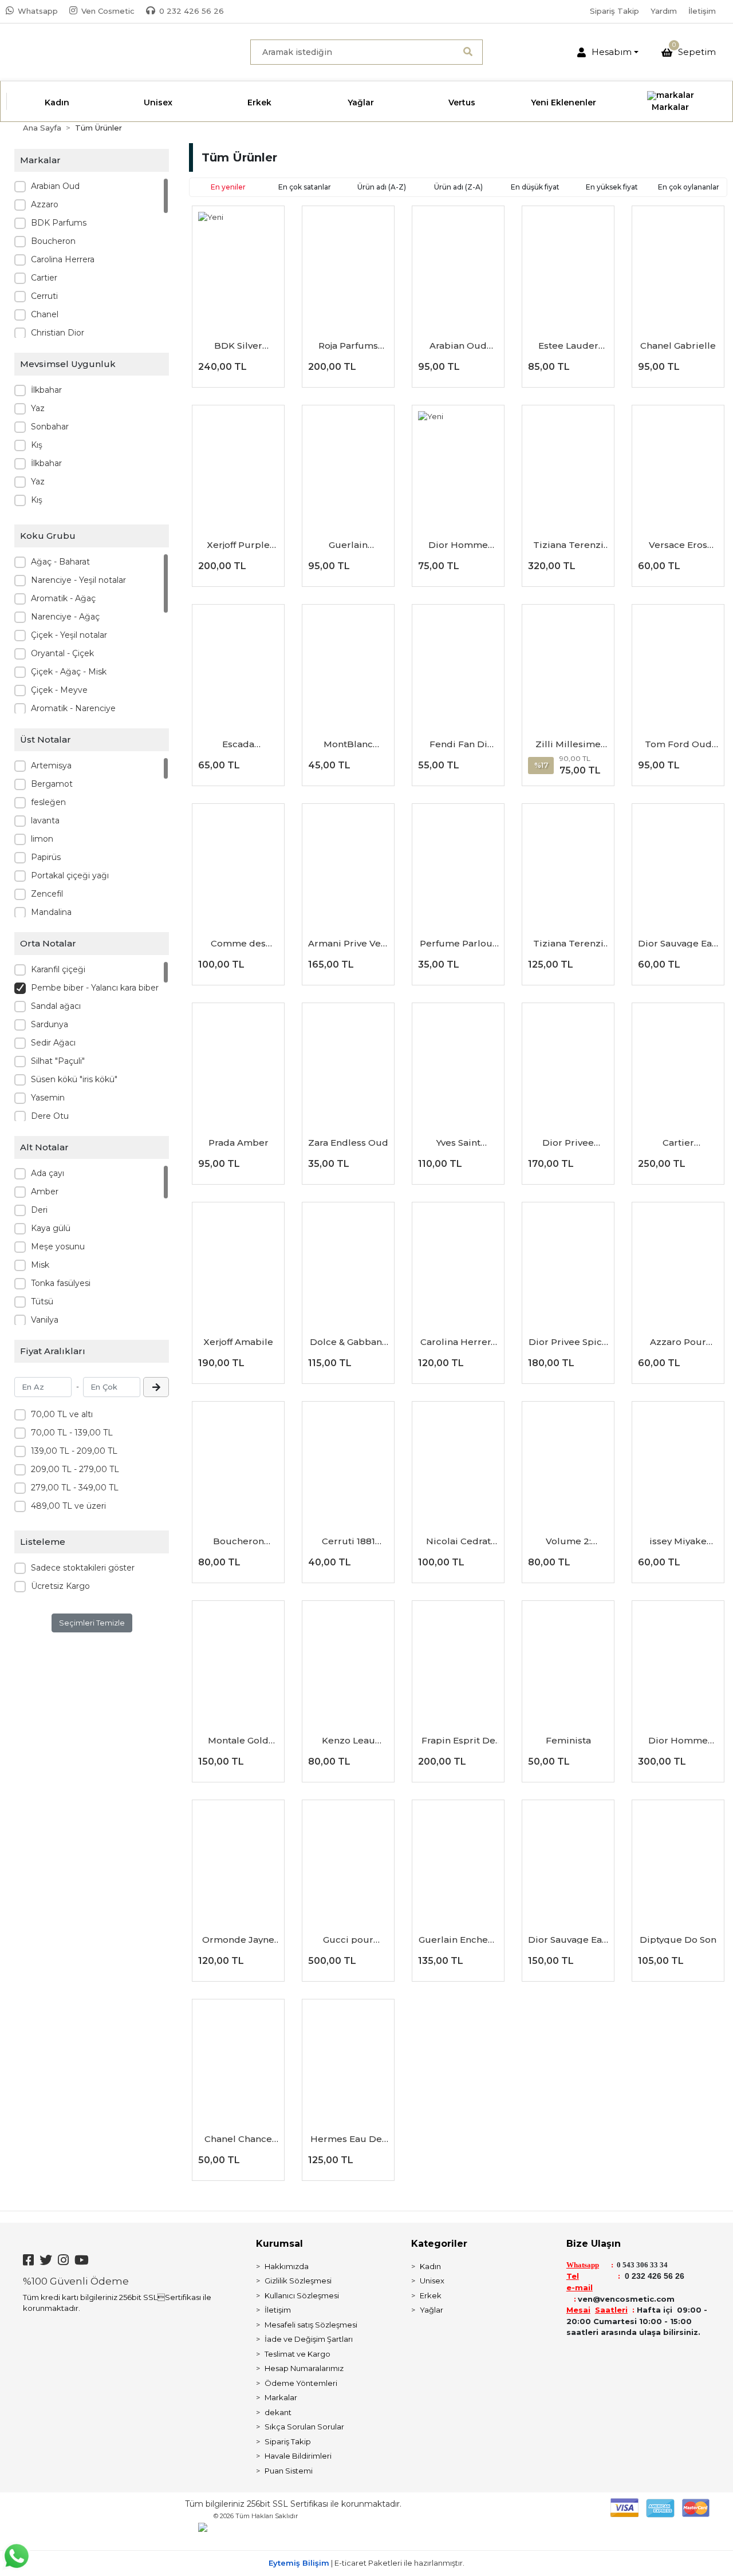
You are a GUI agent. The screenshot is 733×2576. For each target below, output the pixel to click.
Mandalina (51, 912)
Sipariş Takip (614, 11)
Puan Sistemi (289, 2471)
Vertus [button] (462, 102)
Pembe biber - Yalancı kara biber (95, 988)
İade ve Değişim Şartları (309, 2339)
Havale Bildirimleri (298, 2456)
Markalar (281, 2397)
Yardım (664, 11)
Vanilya (45, 1320)
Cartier (44, 278)
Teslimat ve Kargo (297, 2354)
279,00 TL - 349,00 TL (75, 1488)
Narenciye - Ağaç (65, 617)
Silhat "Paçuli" (58, 1061)
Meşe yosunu (58, 1246)
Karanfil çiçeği (58, 969)
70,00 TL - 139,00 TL (72, 1433)
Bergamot (52, 784)
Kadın (430, 2266)
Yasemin (48, 1098)
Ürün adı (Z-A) (458, 187)
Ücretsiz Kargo (60, 1586)
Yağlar (431, 2310)
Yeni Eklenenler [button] (563, 102)
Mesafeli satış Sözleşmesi (311, 2325)
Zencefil (47, 894)
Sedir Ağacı (53, 1043)
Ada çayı (48, 1173)
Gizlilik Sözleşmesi (298, 2281)
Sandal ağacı (56, 1006)
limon (42, 839)
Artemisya (51, 766)
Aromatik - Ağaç (63, 598)
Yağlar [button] (361, 102)
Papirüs (46, 857)
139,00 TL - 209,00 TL (74, 1451)
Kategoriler (439, 2244)
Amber (45, 1192)
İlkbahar (46, 390)
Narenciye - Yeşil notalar (78, 580)
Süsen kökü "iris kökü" (74, 1079)
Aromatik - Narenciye (73, 708)
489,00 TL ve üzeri (68, 1506)
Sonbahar (50, 427)
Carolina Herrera (63, 259)
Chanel (45, 314)
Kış (37, 445)
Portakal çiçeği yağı (70, 875)
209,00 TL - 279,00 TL (75, 1469)
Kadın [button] (57, 102)
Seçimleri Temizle (92, 1623)
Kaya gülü (51, 1228)
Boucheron (53, 241)
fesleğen (48, 802)
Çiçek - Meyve (59, 690)
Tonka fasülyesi (61, 1283)
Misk (40, 1265)
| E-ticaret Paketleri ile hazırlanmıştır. (366, 2563)
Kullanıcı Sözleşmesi (302, 2295)
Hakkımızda (287, 2266)
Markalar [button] (670, 107)
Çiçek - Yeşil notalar (69, 635)
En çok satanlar (305, 187)
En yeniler (228, 187)
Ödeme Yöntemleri (301, 2383)
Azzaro (45, 204)
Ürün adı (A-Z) (382, 187)
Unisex (432, 2281)
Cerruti (44, 296)
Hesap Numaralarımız (304, 2368)
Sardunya (50, 1024)
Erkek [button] (259, 102)
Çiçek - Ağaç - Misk (69, 672)
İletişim (702, 11)
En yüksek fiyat (612, 187)
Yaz (38, 408)
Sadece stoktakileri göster (83, 1568)
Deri (39, 1210)
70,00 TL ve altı (62, 1414)
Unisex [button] (158, 102)
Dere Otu (50, 1116)
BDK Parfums (59, 223)
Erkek (431, 2295)
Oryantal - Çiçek (62, 653)
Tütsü (42, 1301)
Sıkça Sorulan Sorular (304, 2427)
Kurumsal (279, 2244)
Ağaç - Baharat (60, 562)
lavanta (45, 820)
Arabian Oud (55, 186)
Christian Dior (58, 333)
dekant (278, 2412)
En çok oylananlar (689, 187)
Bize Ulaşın (594, 2244)
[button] (608, 52)
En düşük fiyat (535, 187)
